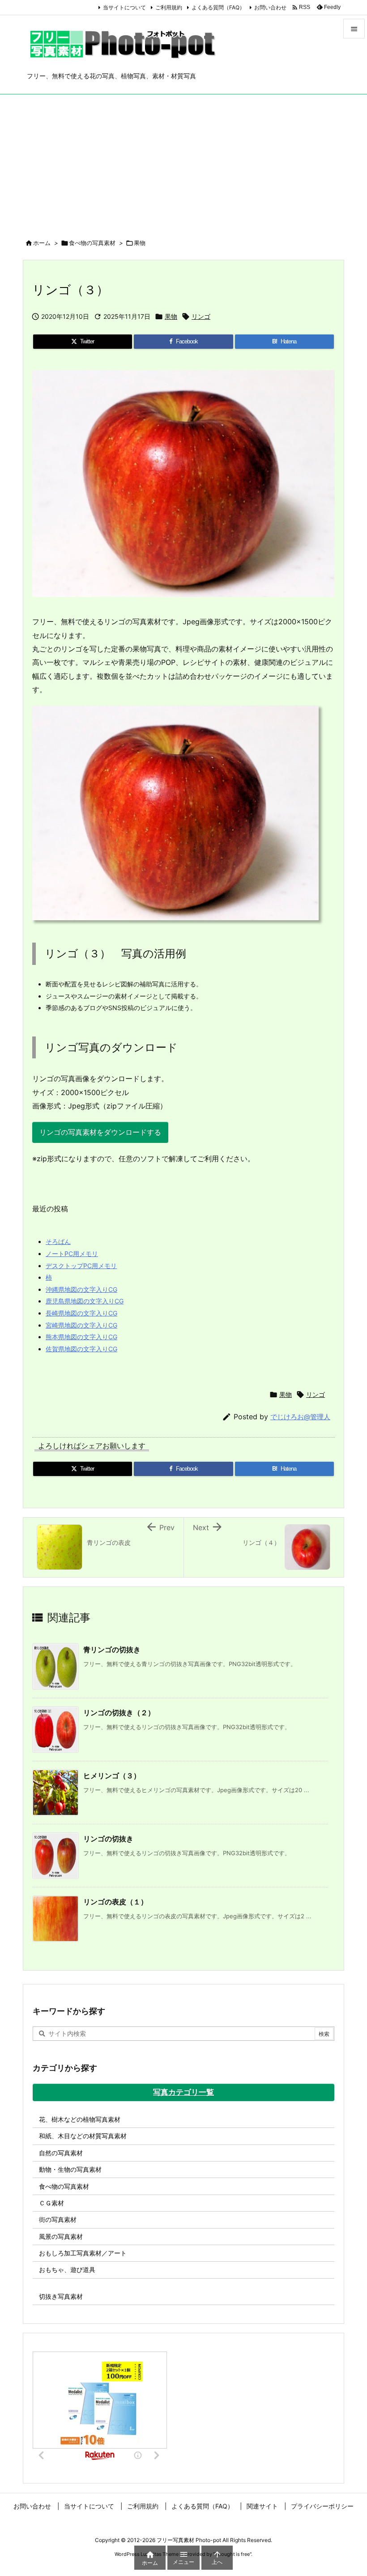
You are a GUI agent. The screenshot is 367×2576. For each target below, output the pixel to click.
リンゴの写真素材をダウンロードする (100, 1132)
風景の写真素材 (61, 2236)
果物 (140, 243)
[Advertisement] (183, 161)
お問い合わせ (270, 7)
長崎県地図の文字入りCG (81, 1313)
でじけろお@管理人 (300, 1417)
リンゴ (201, 316)
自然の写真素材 (61, 2153)
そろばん (58, 1241)
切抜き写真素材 (61, 2296)
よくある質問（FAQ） (218, 7)
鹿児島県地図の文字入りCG (85, 1301)
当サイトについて (124, 7)
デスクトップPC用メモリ (81, 1266)
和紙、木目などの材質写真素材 (83, 2136)
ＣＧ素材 (51, 2203)
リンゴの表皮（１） (115, 1902)
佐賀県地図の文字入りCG (81, 1349)
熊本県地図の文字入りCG (81, 1337)
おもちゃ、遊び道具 (67, 2269)
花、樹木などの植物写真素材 (80, 2119)
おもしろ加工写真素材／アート (83, 2253)
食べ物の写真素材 (92, 243)
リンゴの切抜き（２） (119, 1713)
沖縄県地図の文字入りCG (81, 1289)
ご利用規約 (169, 7)
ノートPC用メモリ (72, 1254)
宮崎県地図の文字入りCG (81, 1325)
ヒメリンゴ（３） (112, 1776)
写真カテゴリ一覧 (183, 2092)
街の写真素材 (58, 2219)
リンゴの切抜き (108, 1839)
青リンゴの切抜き (112, 1650)
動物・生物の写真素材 (70, 2169)
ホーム (42, 243)
